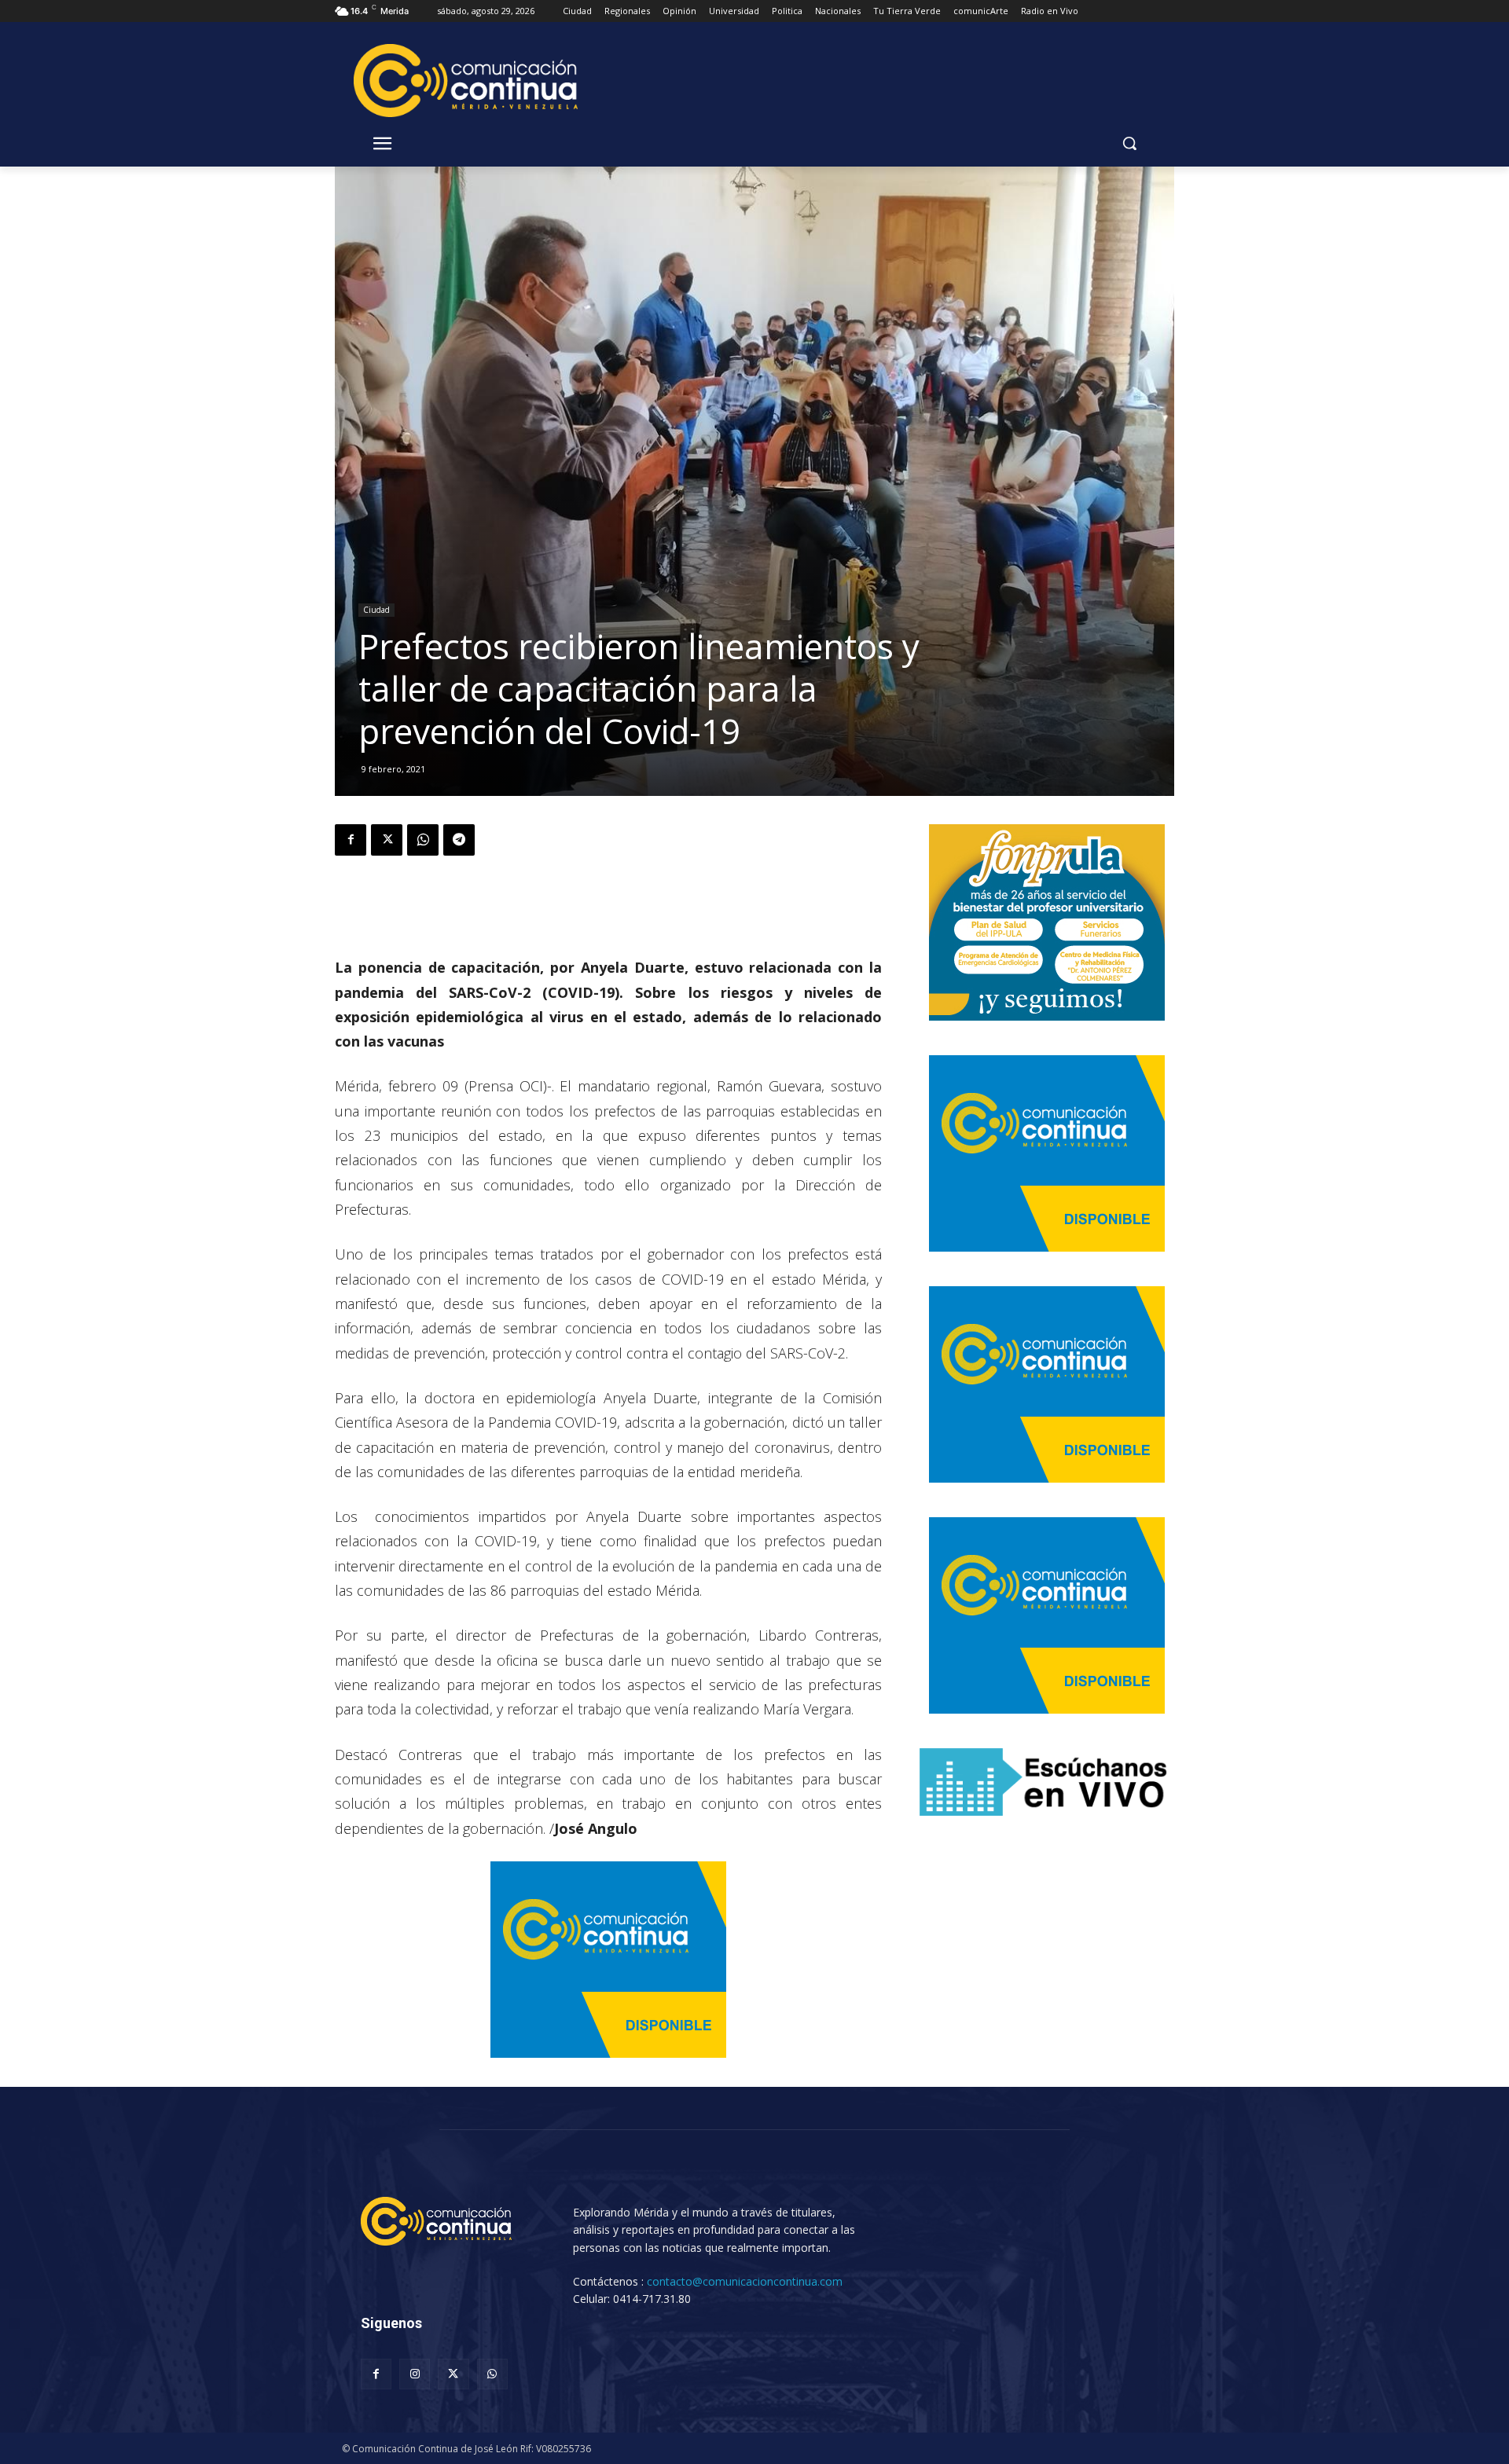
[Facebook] (351, 840)
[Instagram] (415, 2374)
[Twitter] (387, 840)
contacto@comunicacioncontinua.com (745, 2281)
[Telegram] (459, 840)
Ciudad (376, 610)
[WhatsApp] (423, 840)
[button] (1129, 143)
